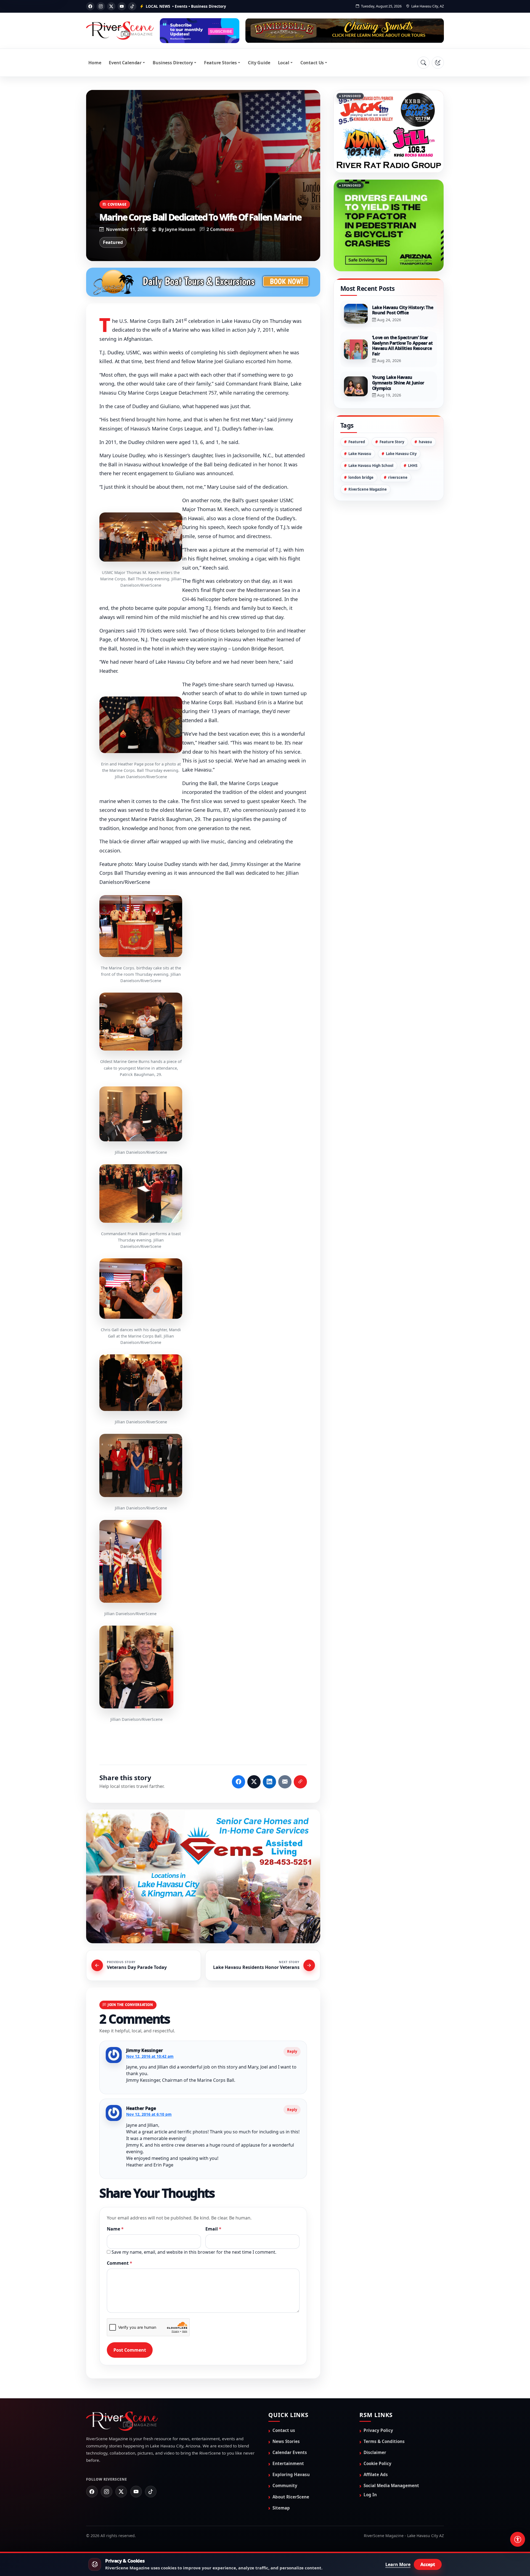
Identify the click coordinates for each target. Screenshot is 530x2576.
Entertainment (288, 2463)
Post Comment (130, 2350)
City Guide (259, 63)
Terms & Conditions (384, 2441)
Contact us (284, 2430)
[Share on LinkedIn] (269, 1782)
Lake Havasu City (401, 454)
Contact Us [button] (312, 63)
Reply (292, 2051)
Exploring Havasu (291, 2474)
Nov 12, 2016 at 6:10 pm (149, 2114)
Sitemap (281, 2508)
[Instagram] (101, 6)
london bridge (361, 477)
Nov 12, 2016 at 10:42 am (150, 2056)
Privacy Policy (378, 2430)
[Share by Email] (285, 1782)
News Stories (286, 2441)
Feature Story (392, 442)
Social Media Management (391, 2485)
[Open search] (423, 63)
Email (213, 2229)
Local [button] (284, 63)
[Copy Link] (300, 1782)
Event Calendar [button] (125, 63)
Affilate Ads (376, 2474)
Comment (120, 2263)
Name (115, 2229)
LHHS (413, 466)
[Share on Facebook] (239, 1782)
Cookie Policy (377, 2463)
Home (95, 63)
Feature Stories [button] (220, 63)
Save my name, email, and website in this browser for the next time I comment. (194, 2252)
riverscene (398, 477)
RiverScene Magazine (368, 489)
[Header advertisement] (200, 31)
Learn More (398, 2564)
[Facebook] (90, 6)
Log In (370, 2495)
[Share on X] (254, 1782)
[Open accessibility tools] (518, 2539)
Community (285, 2485)
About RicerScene (291, 2497)
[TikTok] (132, 6)
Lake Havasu (360, 454)
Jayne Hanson (180, 229)
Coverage (117, 204)
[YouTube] (122, 6)
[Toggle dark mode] (438, 63)
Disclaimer (375, 2452)
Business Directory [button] (173, 63)
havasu (425, 442)
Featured (113, 242)
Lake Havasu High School (371, 466)
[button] (141, 537)
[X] (111, 6)
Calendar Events (290, 2452)
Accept (428, 2564)
